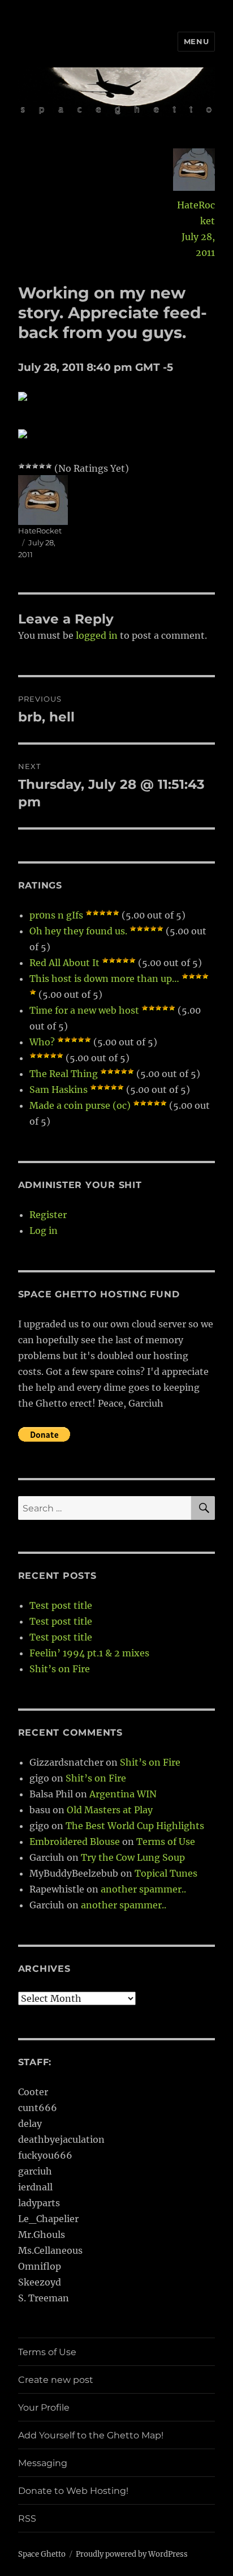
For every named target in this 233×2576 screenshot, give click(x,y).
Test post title (61, 1605)
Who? (42, 1042)
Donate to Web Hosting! (73, 2491)
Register (48, 1215)
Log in (44, 1231)
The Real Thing (64, 1074)
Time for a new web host (84, 1010)
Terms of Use (166, 1842)
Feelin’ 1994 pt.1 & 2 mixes (89, 1653)
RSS (27, 2519)
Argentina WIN (123, 1794)
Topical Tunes (166, 1873)
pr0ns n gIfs (56, 915)
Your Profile (44, 2408)
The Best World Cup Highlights (135, 1826)
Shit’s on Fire (60, 1669)
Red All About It (64, 963)
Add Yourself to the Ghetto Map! (91, 2435)
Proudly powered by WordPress (132, 2554)
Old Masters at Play (110, 1810)
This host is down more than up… (104, 979)
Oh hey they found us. (78, 931)
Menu (196, 41)
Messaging (43, 2463)
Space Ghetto (42, 2554)
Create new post (56, 2380)
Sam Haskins (59, 1090)
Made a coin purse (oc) (80, 1105)
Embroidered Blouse (75, 1842)
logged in (97, 635)
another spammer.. (143, 1889)
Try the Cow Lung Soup (133, 1857)
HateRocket (196, 213)
